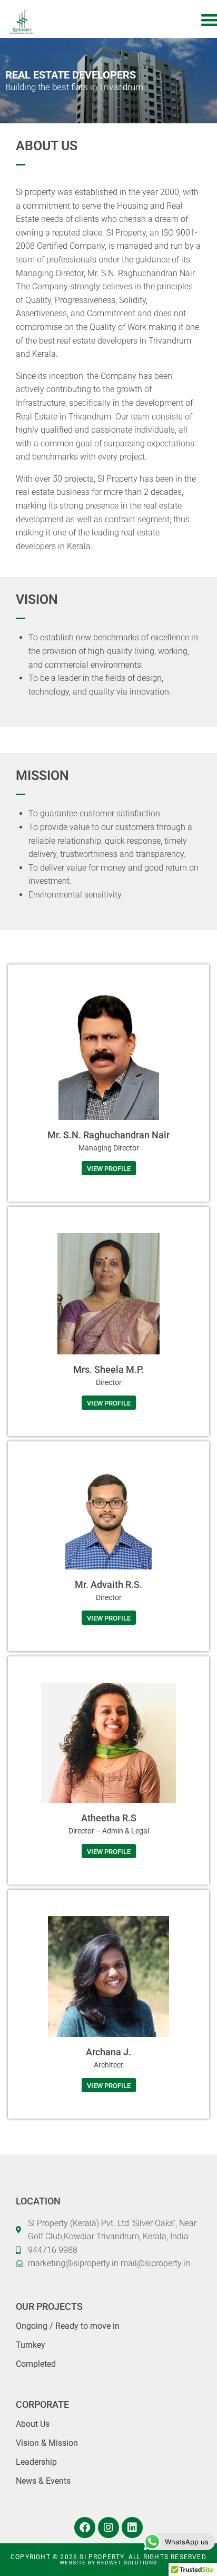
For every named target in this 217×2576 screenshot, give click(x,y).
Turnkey (31, 2345)
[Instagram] (108, 2528)
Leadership (36, 2462)
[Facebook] (85, 2528)
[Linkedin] (132, 2528)
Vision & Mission (47, 2443)
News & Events (43, 2481)
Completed (36, 2364)
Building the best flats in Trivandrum (74, 87)
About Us (33, 2424)
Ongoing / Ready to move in (68, 2326)
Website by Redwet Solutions (108, 2563)
